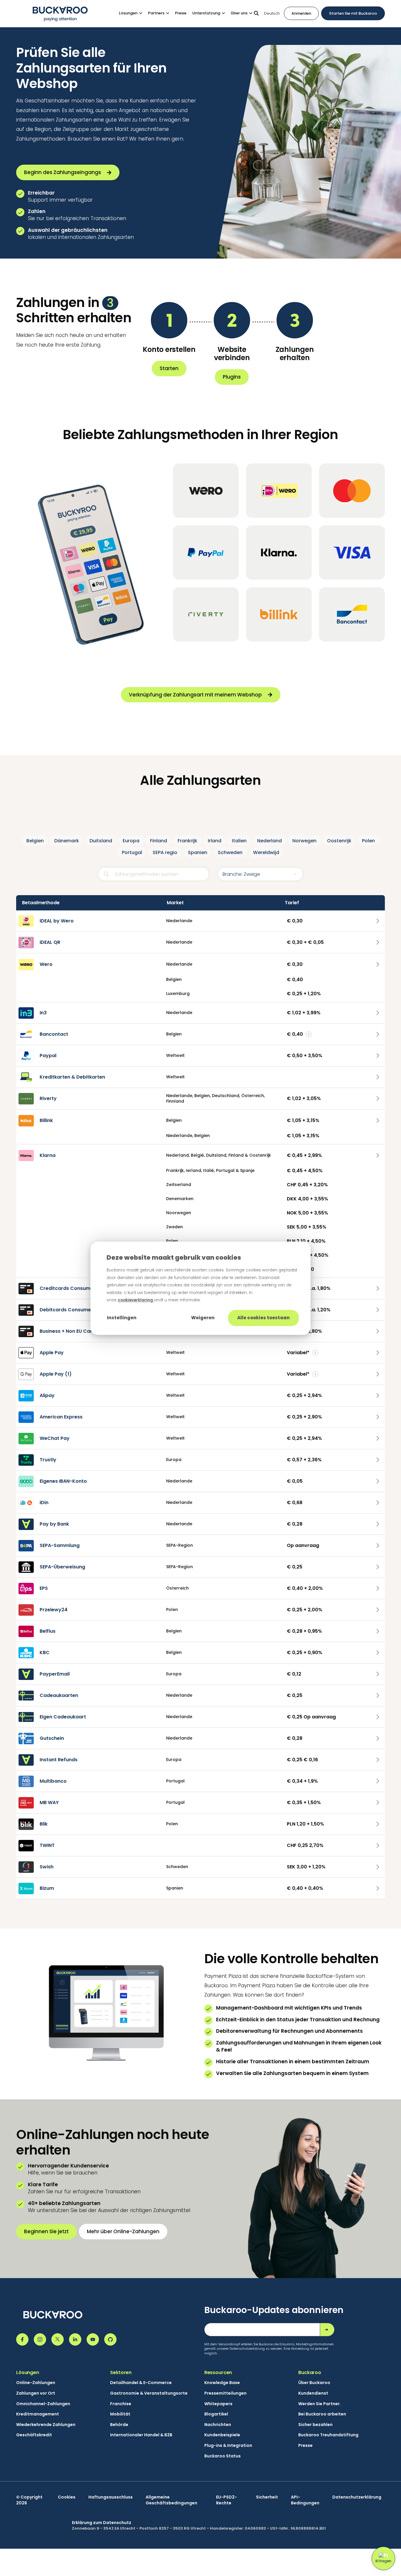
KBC (45, 1653)
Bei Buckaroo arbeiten (322, 2414)
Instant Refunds (59, 1760)
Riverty (48, 1098)
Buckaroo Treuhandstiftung (328, 2435)
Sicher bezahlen (315, 2425)
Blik (44, 1824)
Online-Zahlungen (36, 2383)
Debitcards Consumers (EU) (74, 1310)
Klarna (48, 1155)
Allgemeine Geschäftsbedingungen (171, 2500)
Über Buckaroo (314, 2383)
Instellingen (122, 1318)
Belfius (48, 1631)
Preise (181, 13)
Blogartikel (216, 2414)
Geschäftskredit (34, 2435)
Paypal (48, 1056)
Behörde (119, 2425)
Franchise (121, 2404)
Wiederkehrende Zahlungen (46, 2425)
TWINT (47, 1845)
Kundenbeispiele (222, 2435)
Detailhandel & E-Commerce (141, 2383)
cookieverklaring (136, 1300)
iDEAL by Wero (57, 921)
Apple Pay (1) (56, 1374)
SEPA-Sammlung (60, 1545)
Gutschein (52, 1738)
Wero (46, 964)
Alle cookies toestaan (263, 1318)
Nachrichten (218, 2425)
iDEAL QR (50, 942)
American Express (61, 1417)
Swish (47, 1867)
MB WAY (49, 1802)
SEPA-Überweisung (62, 1567)
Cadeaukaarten (59, 1695)
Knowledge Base (222, 2383)
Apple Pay (52, 1353)
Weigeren (203, 1318)
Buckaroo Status (223, 2456)
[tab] (35, 841)
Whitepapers (218, 2404)
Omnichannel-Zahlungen (43, 2404)
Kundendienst (313, 2393)
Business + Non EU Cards (69, 1331)
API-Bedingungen (305, 2500)
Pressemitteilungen (225, 2393)
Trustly (48, 1460)
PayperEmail (55, 1674)
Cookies (67, 2497)
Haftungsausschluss (111, 2497)
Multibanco (53, 1781)
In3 (43, 1013)
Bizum (47, 1888)
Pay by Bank (54, 1524)
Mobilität (120, 2414)
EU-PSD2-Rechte (226, 2500)
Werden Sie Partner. (320, 2404)
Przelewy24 (54, 1610)
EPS (44, 1588)
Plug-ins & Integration (228, 2446)
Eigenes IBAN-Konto (63, 1481)
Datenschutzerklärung (357, 2497)
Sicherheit (267, 2497)
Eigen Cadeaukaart (63, 1717)
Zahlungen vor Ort (36, 2393)
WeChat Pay (55, 1438)
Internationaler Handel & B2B (141, 2435)
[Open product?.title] (378, 921)
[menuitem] (133, 13)
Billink (46, 1120)
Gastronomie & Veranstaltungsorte (149, 2393)
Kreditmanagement (38, 2414)
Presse (305, 2446)
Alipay (47, 1395)
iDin (44, 1503)
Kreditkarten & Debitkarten (72, 1077)
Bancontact (54, 1034)
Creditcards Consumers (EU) (75, 1288)
